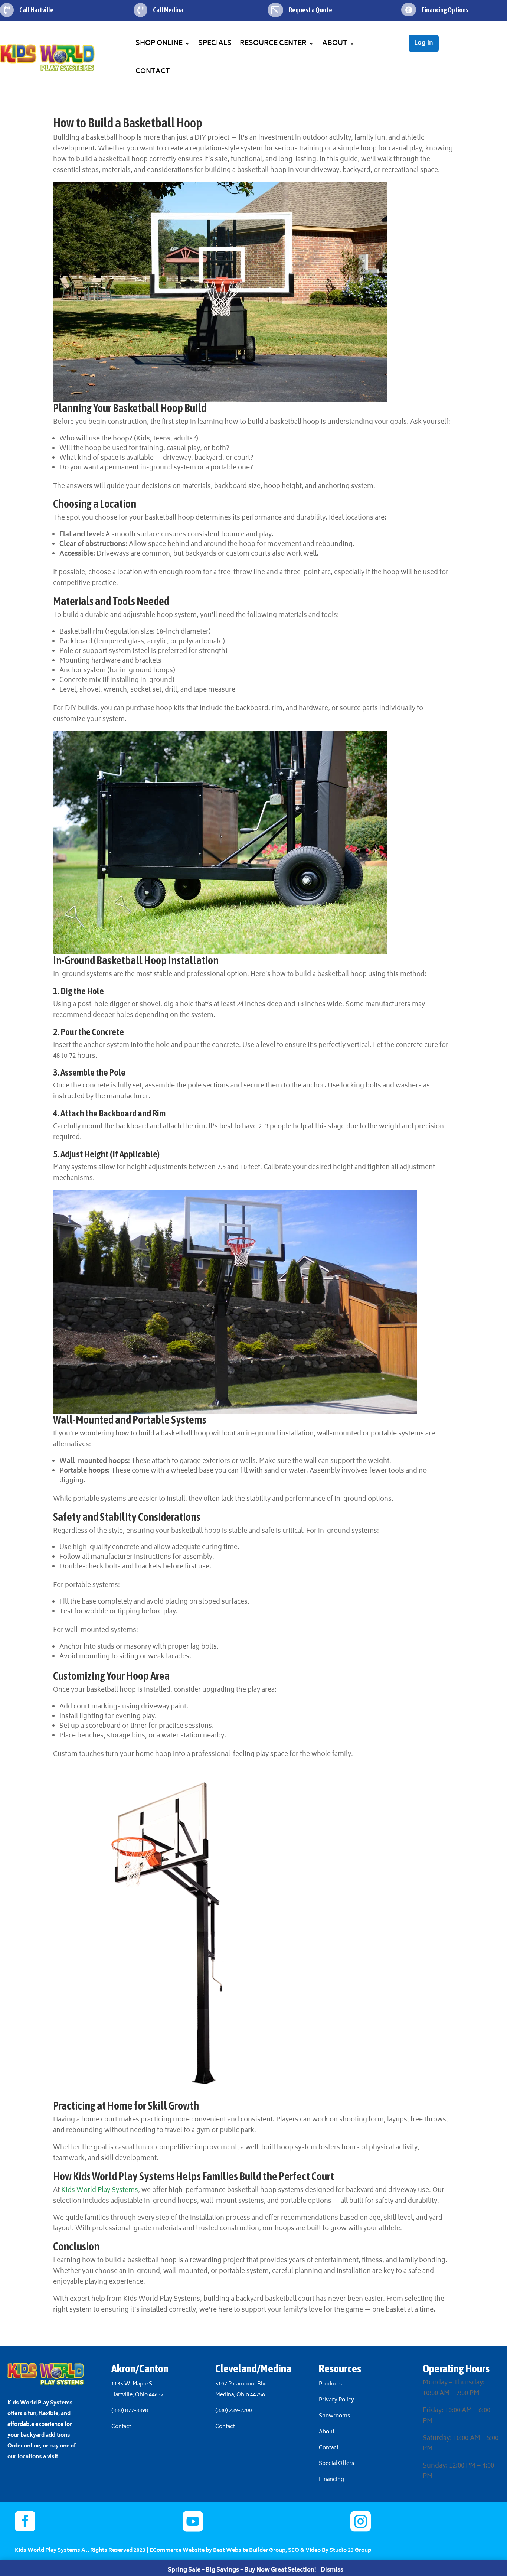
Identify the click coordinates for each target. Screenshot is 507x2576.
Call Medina (168, 10)
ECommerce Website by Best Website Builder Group (217, 2551)
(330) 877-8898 (130, 2411)
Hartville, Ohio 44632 (138, 2395)
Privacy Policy (336, 2400)
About (335, 43)
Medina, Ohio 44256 (240, 2395)
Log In (424, 43)
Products (330, 2384)
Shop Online (159, 43)
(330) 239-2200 (234, 2411)
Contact (153, 72)
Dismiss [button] (332, 2570)
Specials (215, 43)
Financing (331, 2480)
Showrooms (335, 2416)
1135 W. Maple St (133, 2384)
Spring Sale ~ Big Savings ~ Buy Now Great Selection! (242, 2570)
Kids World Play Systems (100, 2190)
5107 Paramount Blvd (242, 2384)
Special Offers (336, 2464)
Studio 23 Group (350, 2551)
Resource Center (273, 43)
